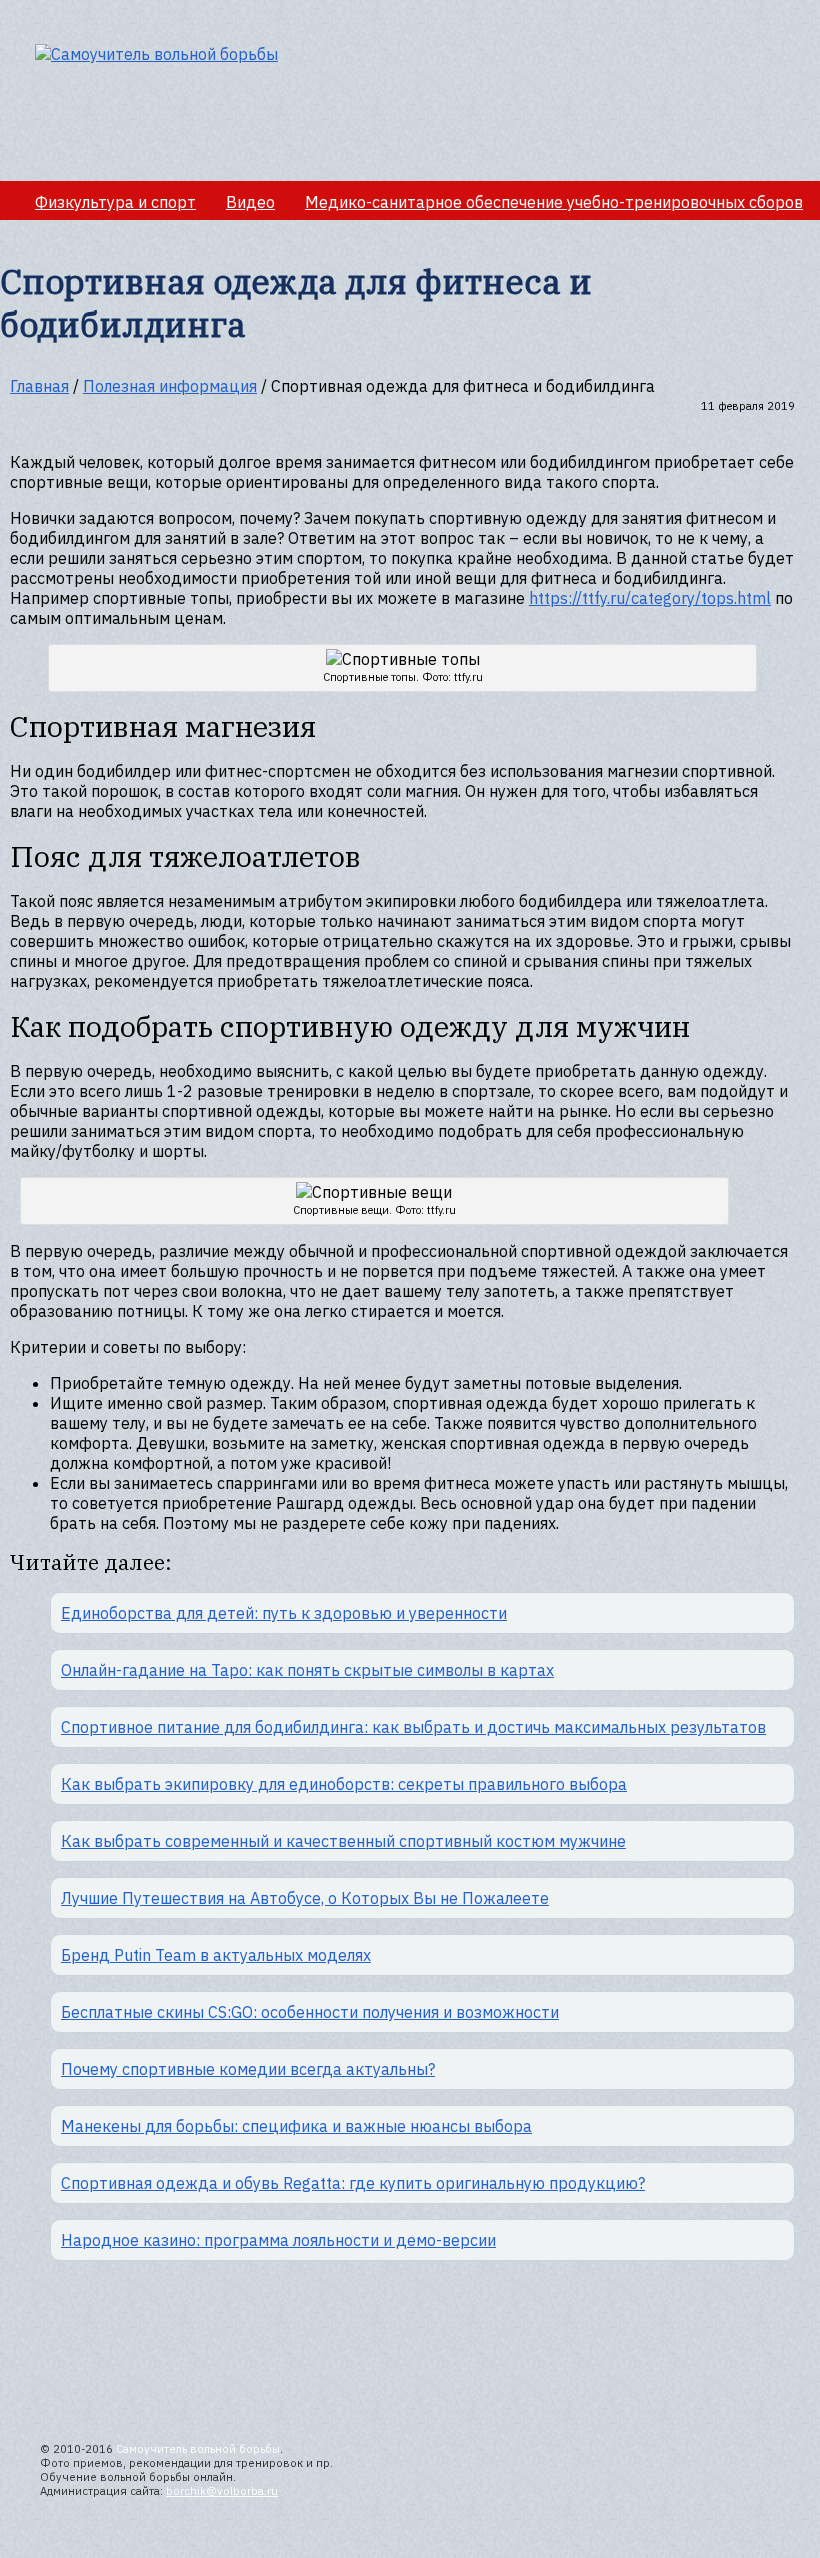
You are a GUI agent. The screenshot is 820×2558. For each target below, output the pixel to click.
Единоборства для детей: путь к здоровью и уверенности (284, 1613)
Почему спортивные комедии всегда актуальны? (248, 2069)
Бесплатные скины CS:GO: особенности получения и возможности (310, 2012)
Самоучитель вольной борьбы (198, 2449)
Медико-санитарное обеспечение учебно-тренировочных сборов (554, 202)
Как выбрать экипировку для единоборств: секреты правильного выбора (344, 1784)
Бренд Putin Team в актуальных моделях (216, 1955)
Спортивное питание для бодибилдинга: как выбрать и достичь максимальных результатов (413, 1727)
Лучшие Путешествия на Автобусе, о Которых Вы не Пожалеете (305, 1898)
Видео (250, 202)
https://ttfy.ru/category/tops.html (650, 598)
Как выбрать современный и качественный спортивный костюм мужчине (343, 1841)
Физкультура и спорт (115, 202)
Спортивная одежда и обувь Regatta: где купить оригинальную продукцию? (353, 2183)
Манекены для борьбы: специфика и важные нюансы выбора (296, 2126)
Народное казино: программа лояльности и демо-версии (278, 2240)
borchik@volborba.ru (222, 2491)
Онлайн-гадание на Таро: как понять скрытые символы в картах (307, 1670)
